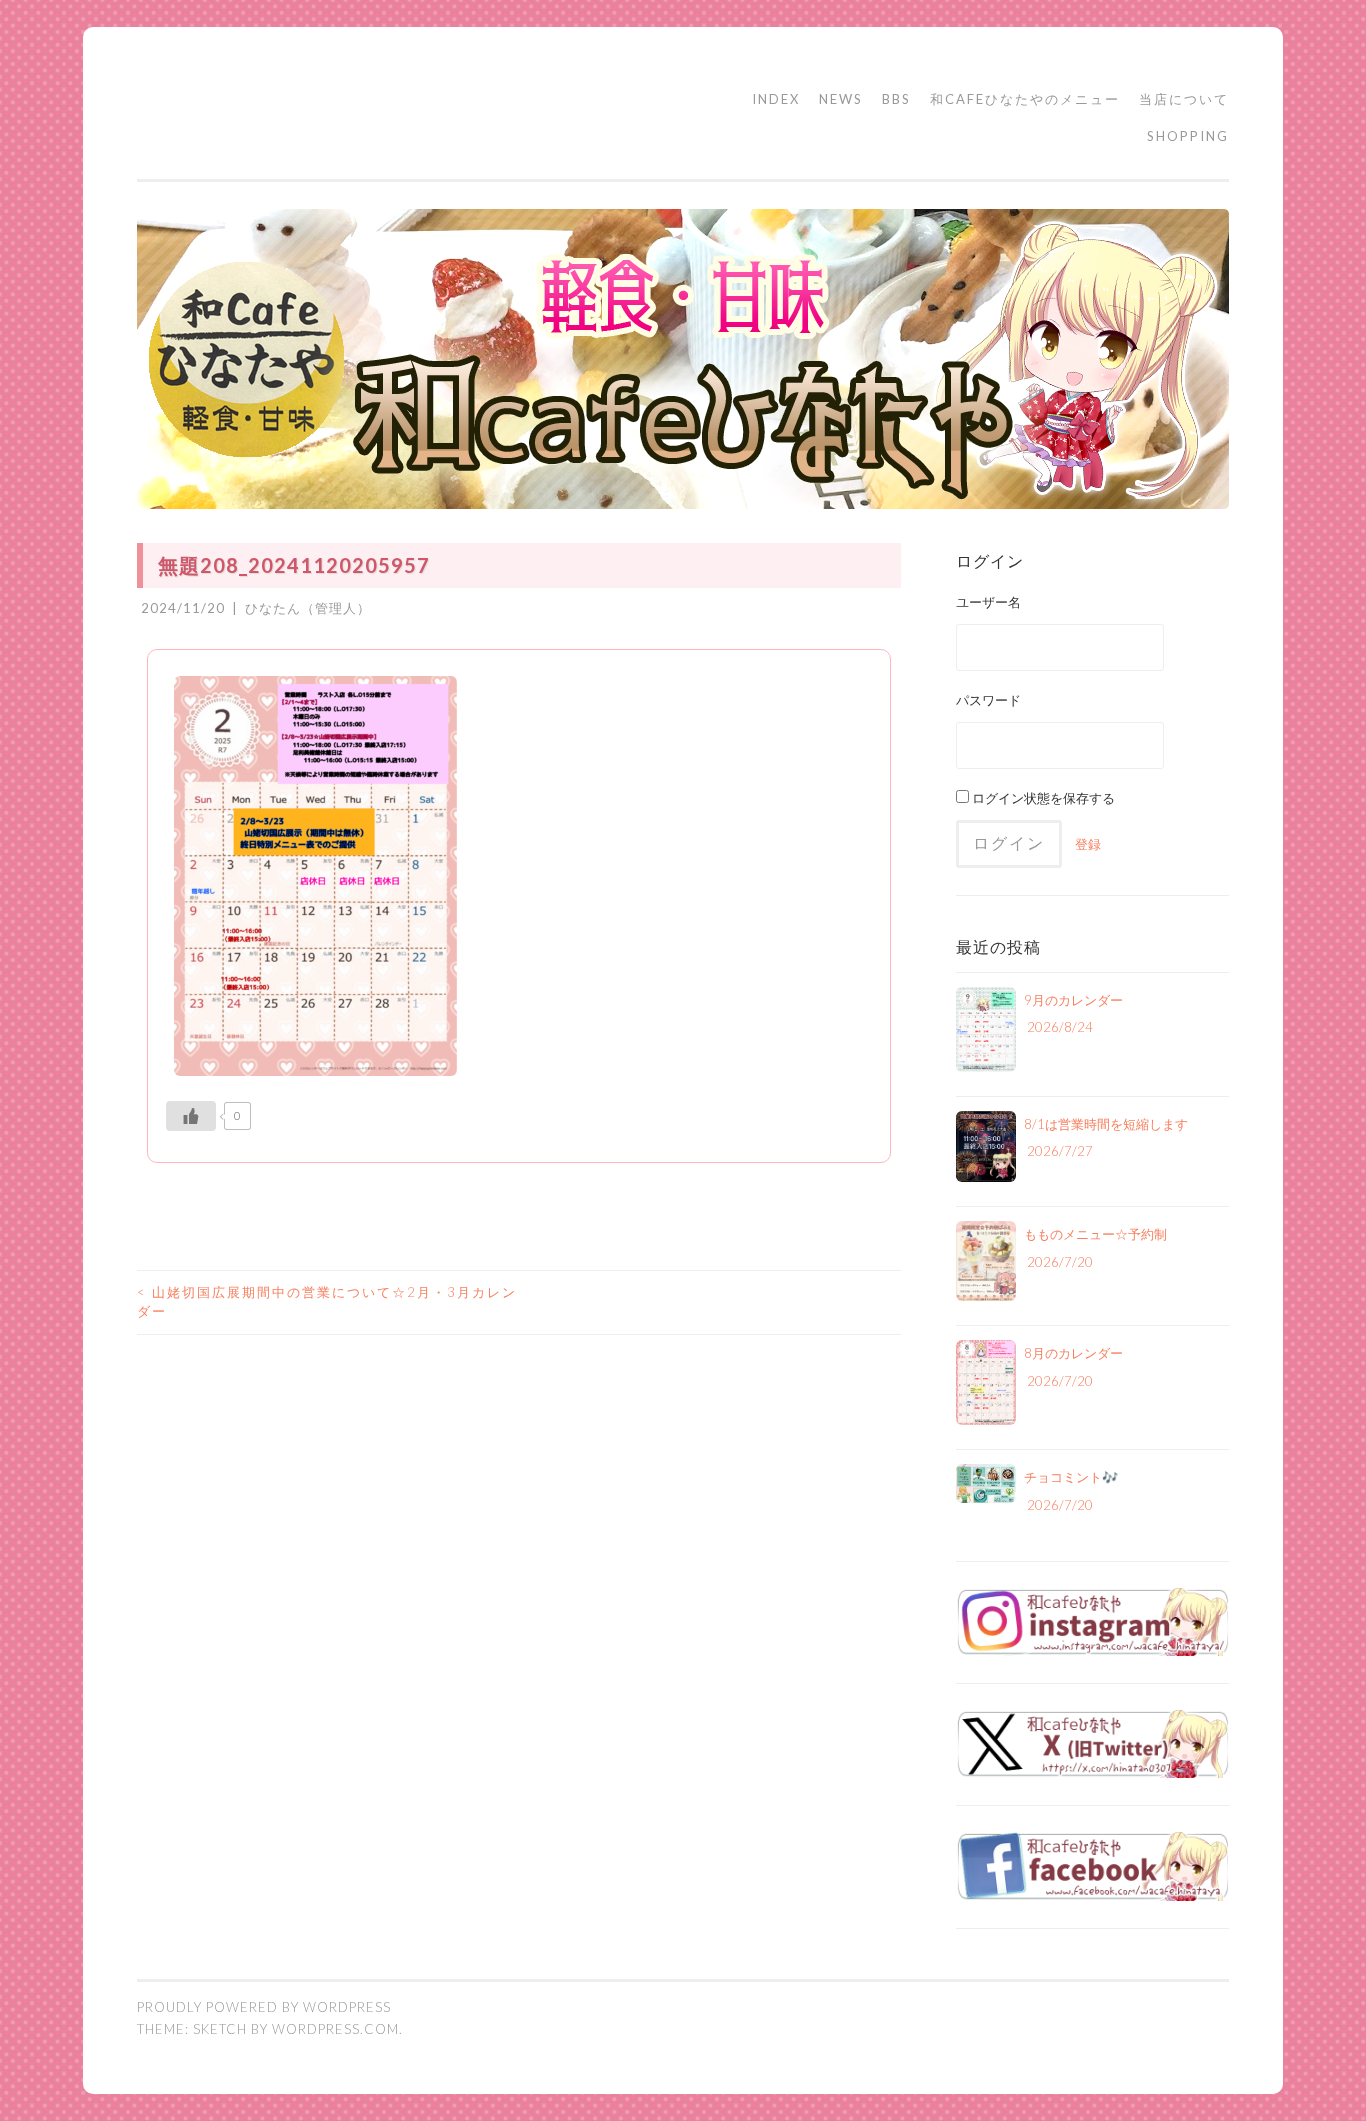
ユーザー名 (988, 602)
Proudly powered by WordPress (264, 2007)
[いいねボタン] (191, 1116)
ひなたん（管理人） (308, 608)
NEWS (841, 99)
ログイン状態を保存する (1042, 798)
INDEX (776, 99)
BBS (896, 99)
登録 (1088, 844)
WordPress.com (335, 2029)
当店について (1184, 99)
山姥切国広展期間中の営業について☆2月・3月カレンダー (327, 1302)
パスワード (988, 700)
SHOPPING (1188, 136)
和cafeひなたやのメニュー (1025, 99)
